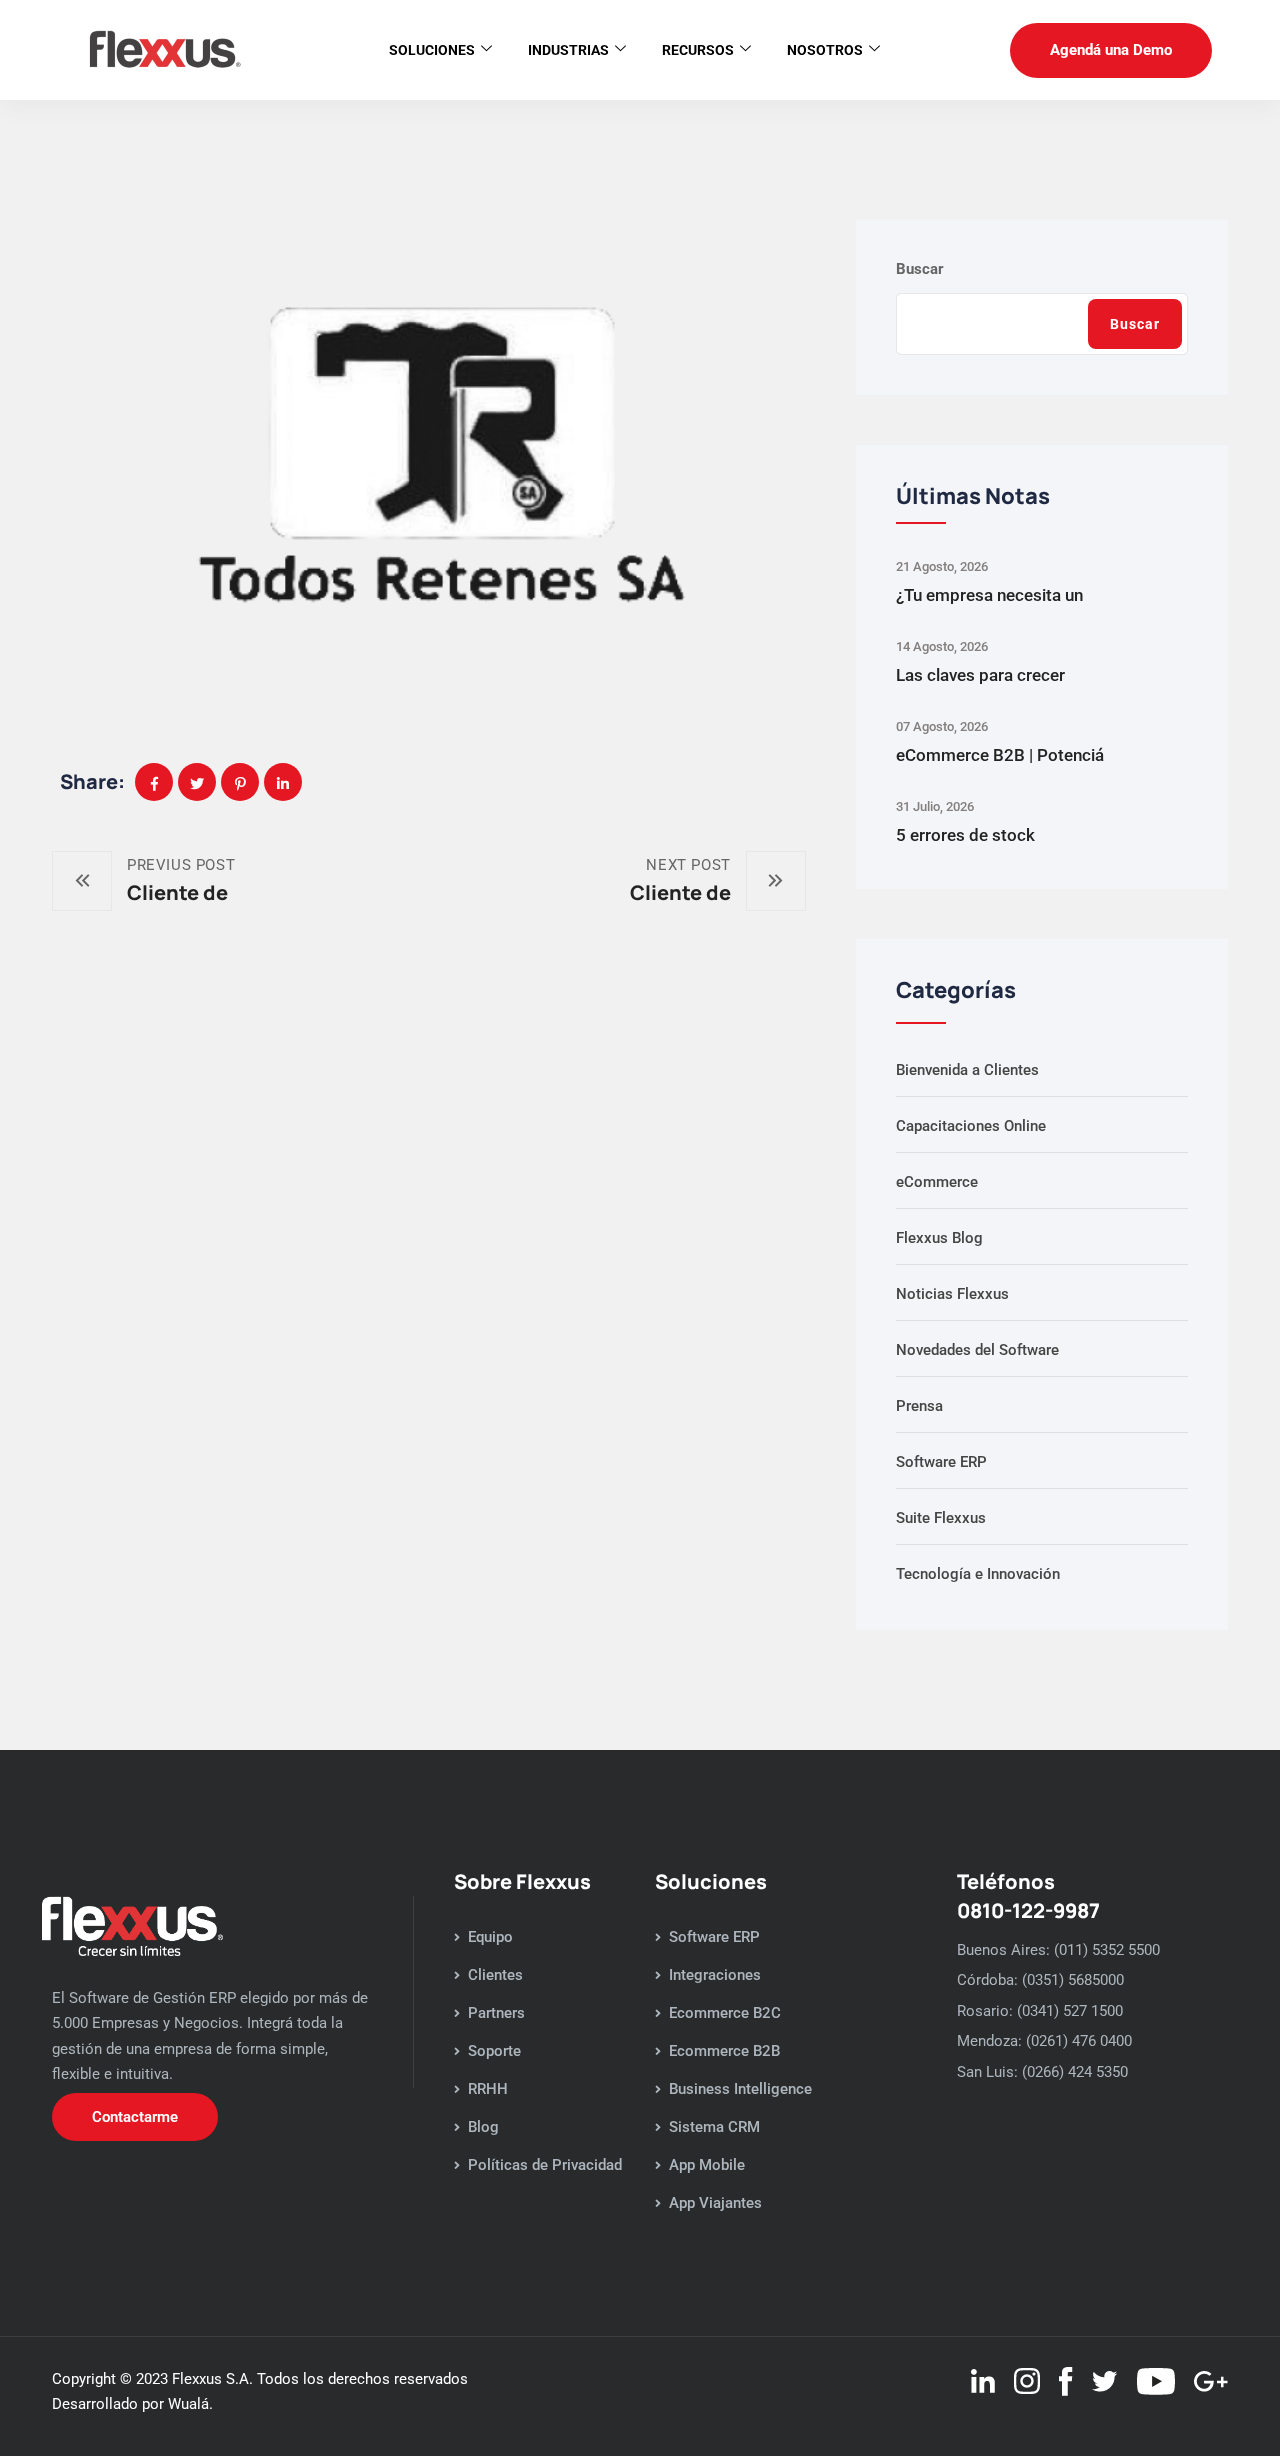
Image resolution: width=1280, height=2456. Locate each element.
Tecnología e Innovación (978, 1574)
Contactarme (135, 2117)
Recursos (698, 50)
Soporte (494, 2051)
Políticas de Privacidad (545, 2165)
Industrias (568, 50)
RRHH (488, 2089)
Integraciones (715, 1975)
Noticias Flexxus (952, 1294)
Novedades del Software (977, 1350)
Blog (483, 2127)
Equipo (490, 1937)
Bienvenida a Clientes (967, 1070)
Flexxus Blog (939, 1238)
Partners (496, 2013)
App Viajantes (715, 2203)
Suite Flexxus (941, 1518)
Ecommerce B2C (725, 2013)
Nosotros (825, 50)
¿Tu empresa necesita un (989, 595)
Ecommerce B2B (724, 2051)
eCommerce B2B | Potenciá (1000, 755)
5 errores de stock (965, 835)
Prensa (919, 1406)
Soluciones (432, 50)
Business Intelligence (740, 2089)
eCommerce (937, 1182)
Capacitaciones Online (971, 1126)
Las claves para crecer (980, 675)
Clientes (495, 1975)
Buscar (920, 269)
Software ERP (941, 1462)
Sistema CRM (714, 2127)
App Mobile (707, 2165)
